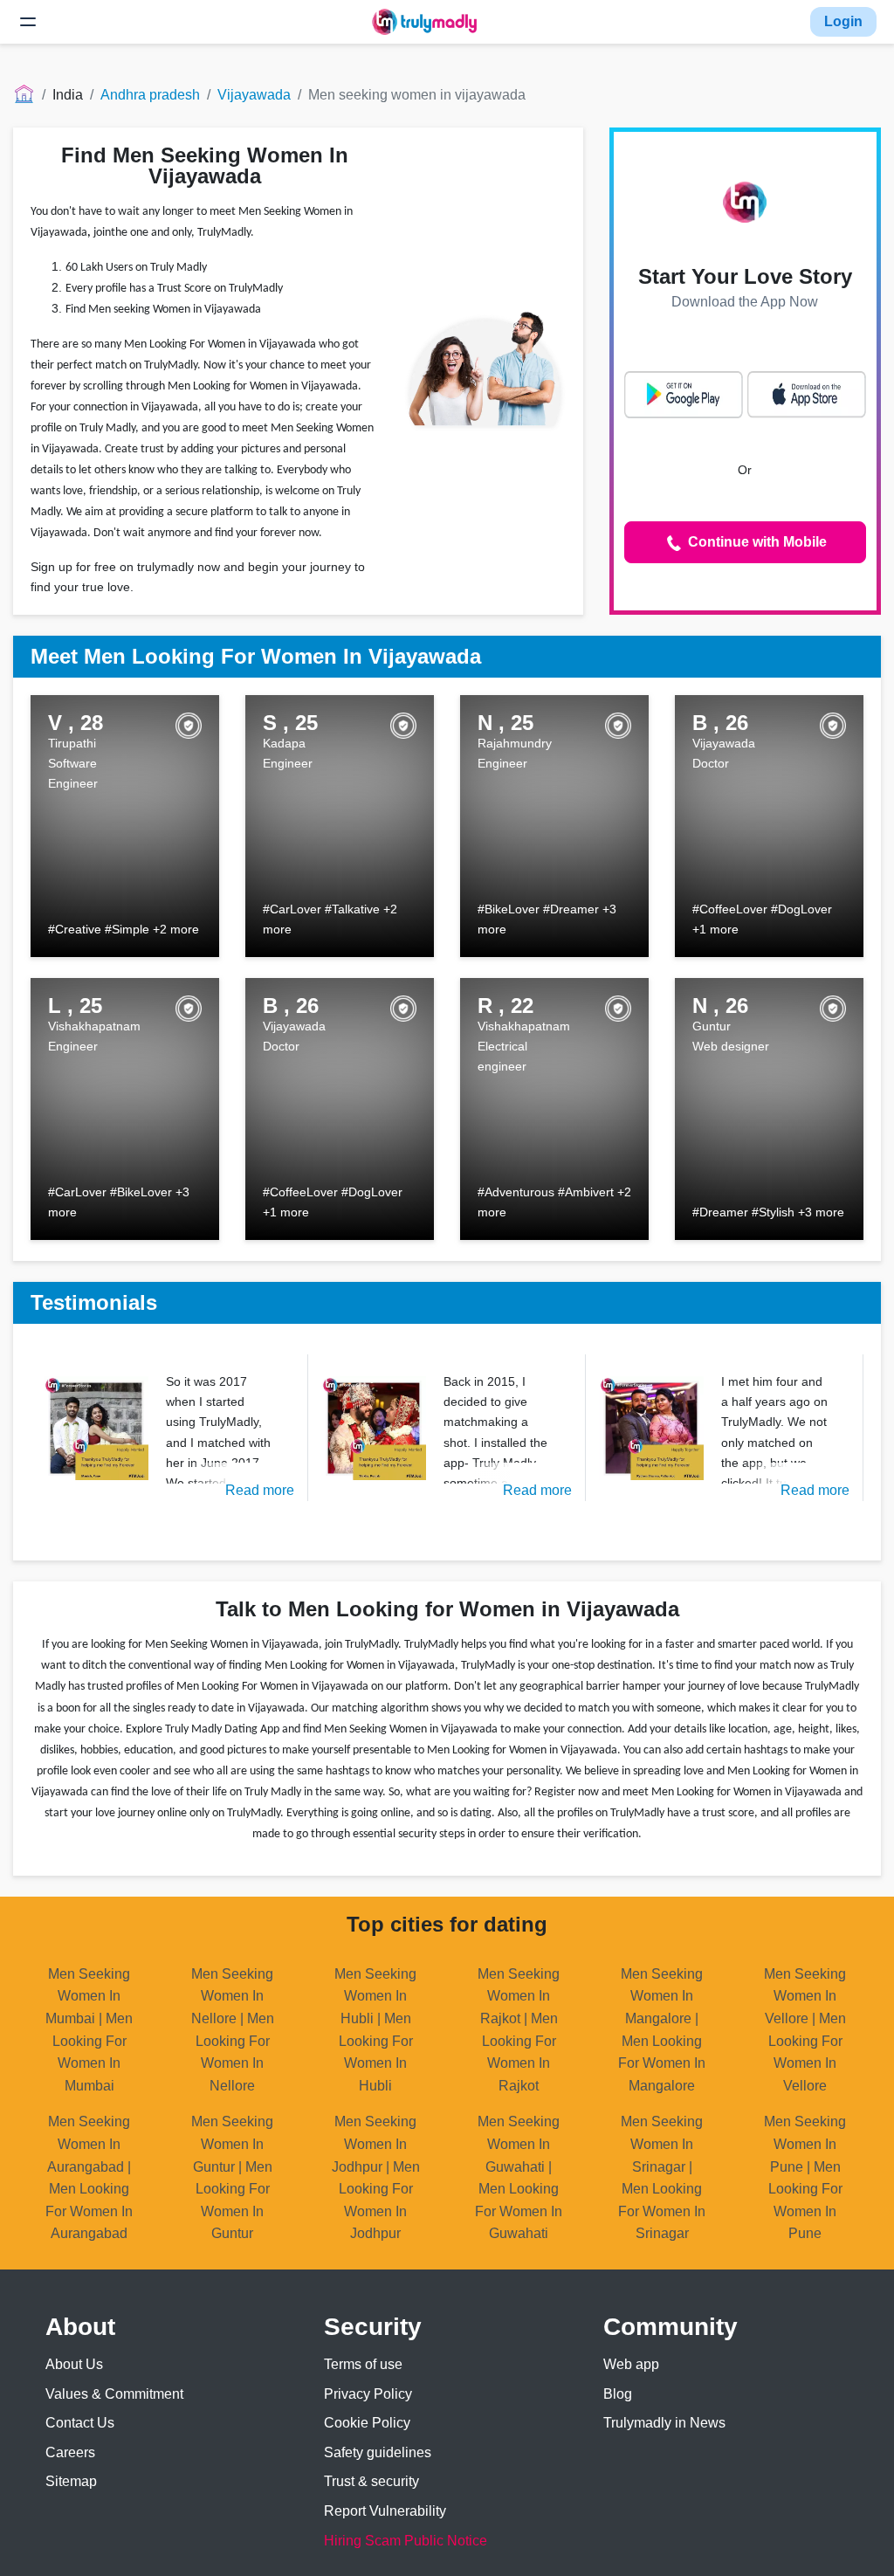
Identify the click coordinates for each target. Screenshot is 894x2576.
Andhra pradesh (150, 95)
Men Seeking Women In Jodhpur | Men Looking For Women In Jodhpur (376, 2177)
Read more (260, 1490)
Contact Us (80, 2423)
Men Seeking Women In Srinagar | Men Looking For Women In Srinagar (662, 2177)
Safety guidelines (378, 2452)
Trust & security (371, 2481)
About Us (74, 2364)
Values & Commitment (114, 2394)
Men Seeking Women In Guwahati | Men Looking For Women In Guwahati (519, 2177)
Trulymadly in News (664, 2423)
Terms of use (363, 2364)
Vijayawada (254, 95)
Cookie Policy (367, 2423)
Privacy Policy (368, 2394)
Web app (631, 2364)
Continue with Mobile (756, 542)
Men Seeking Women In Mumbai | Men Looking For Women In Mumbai (89, 2030)
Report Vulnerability (385, 2511)
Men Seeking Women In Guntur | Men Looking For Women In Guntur (232, 2177)
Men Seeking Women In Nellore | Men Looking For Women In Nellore (233, 2030)
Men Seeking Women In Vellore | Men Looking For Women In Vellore (805, 2030)
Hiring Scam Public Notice (406, 2541)
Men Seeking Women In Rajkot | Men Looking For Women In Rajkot (519, 2030)
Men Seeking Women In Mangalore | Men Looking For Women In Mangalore (662, 2030)
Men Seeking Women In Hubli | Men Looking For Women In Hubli (375, 2030)
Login (843, 21)
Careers (70, 2452)
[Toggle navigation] (28, 22)
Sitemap (71, 2481)
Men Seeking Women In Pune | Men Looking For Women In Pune (805, 2177)
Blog (618, 2394)
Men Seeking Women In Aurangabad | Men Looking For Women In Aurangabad (89, 2177)
